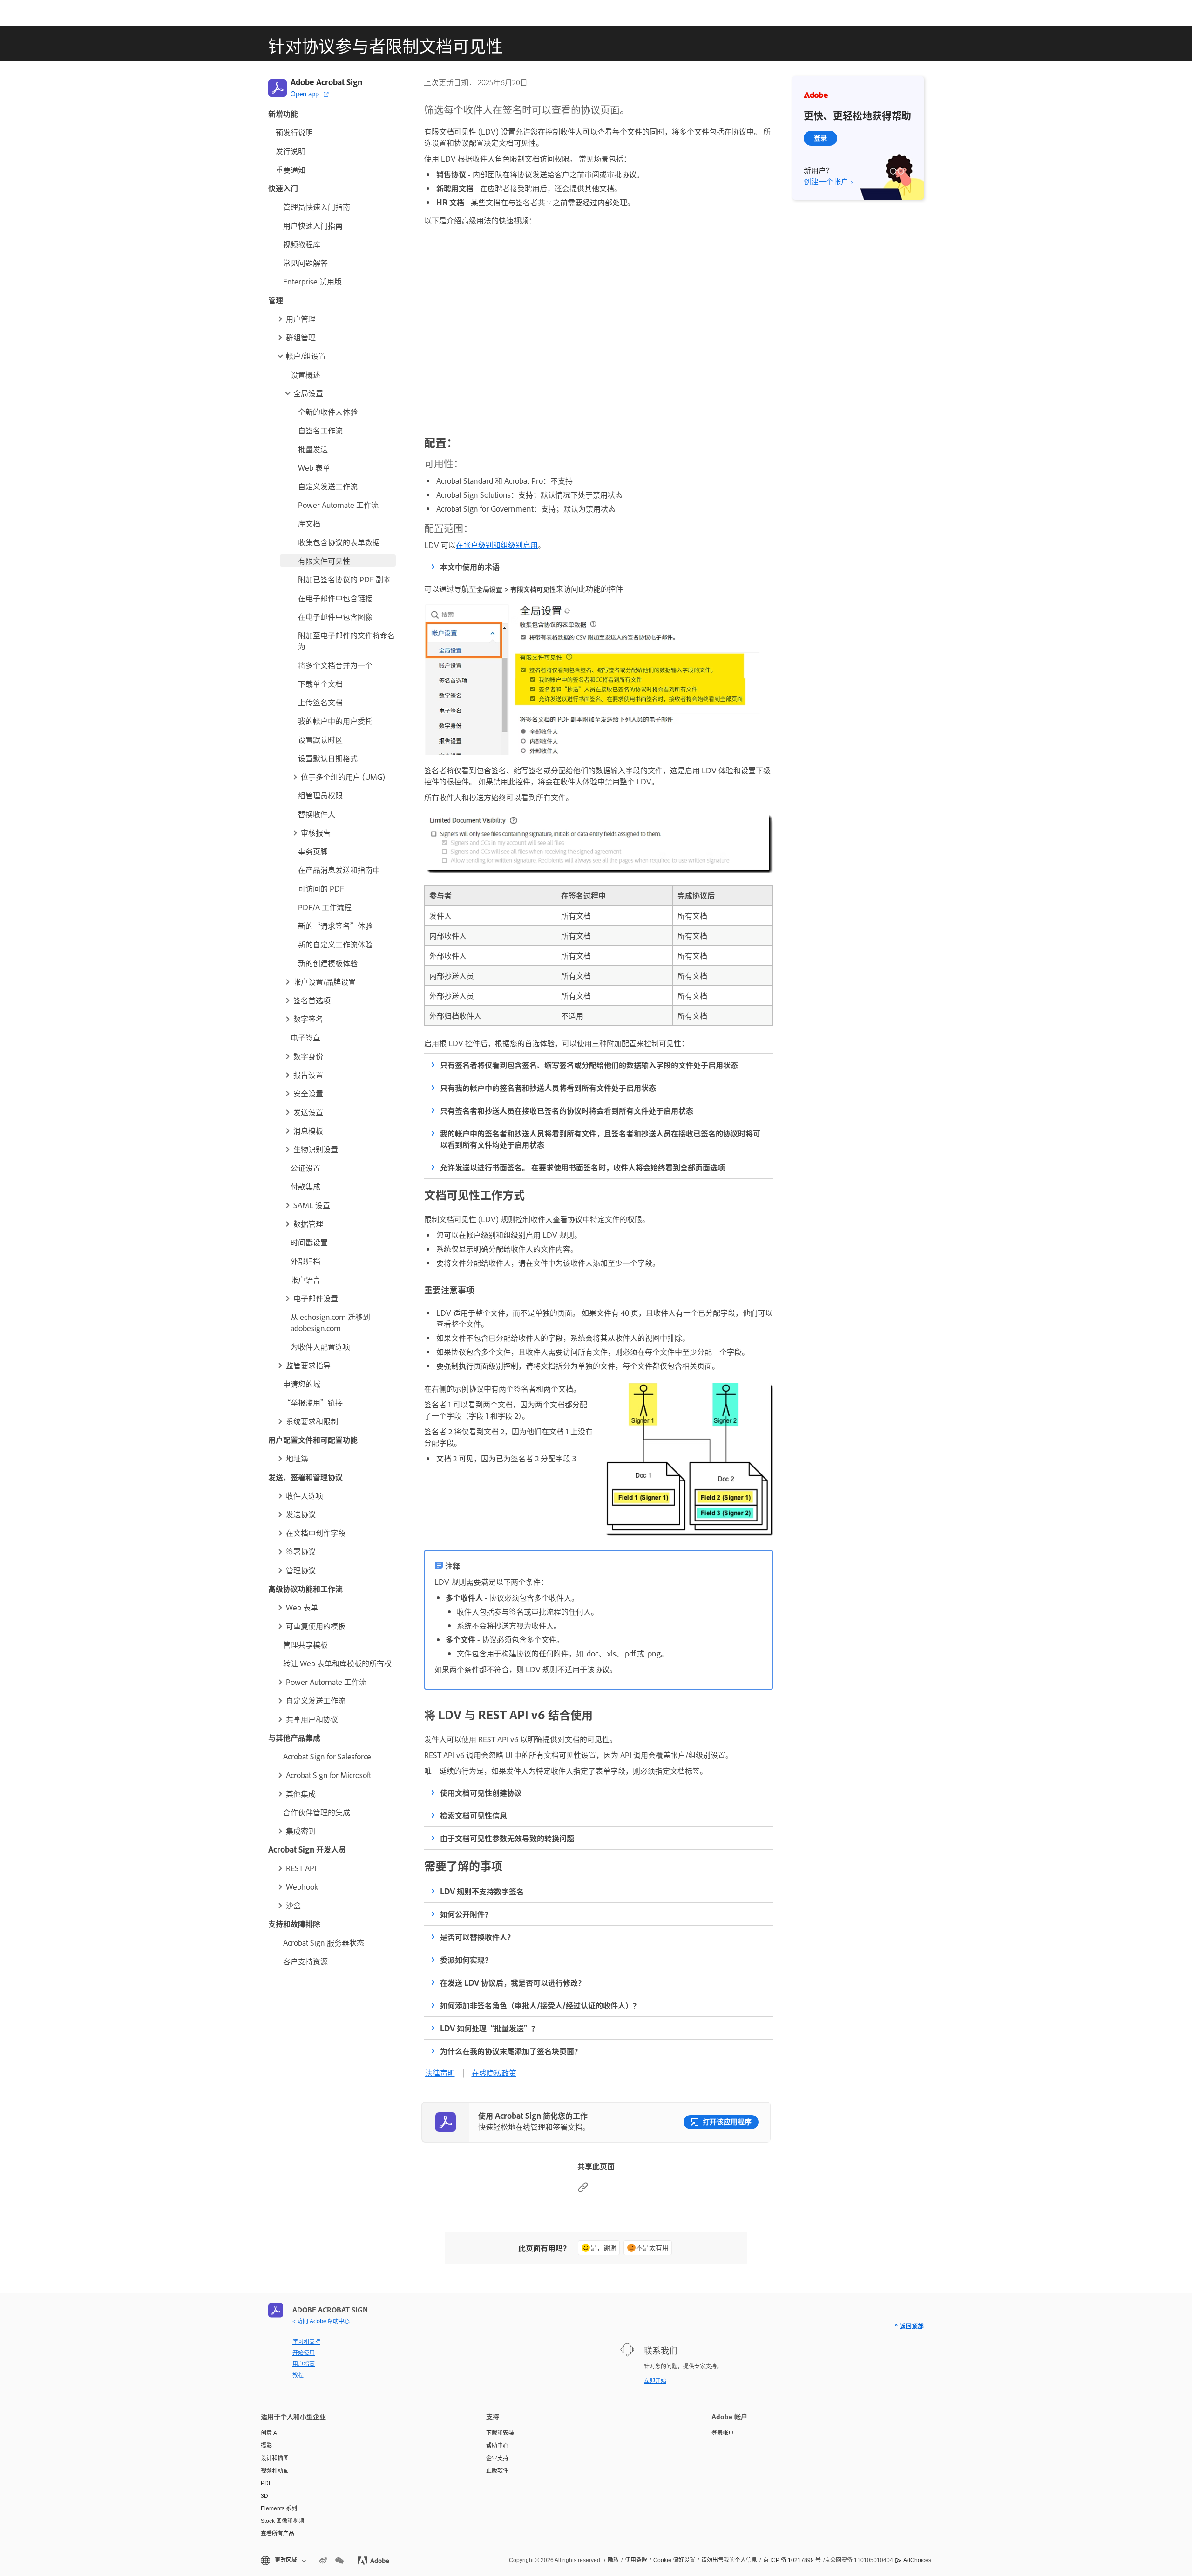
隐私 (613, 2560)
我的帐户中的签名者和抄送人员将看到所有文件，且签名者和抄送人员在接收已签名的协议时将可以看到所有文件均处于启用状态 (600, 1139)
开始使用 (304, 2353)
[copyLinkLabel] (583, 2190)
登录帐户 (723, 2433)
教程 (298, 2375)
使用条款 (636, 2560)
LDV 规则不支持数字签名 (482, 1891)
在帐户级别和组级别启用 (497, 545)
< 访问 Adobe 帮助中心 (321, 2321)
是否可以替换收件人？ (477, 1937)
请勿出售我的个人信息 (729, 2560)
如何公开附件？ (466, 1914)
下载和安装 (500, 2433)
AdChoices (917, 2560)
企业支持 (497, 2458)
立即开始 (655, 2380)
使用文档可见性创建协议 (481, 1792)
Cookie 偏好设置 (674, 2560)
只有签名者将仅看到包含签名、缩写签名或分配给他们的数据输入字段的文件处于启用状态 (589, 1065)
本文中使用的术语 (470, 567)
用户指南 (304, 2364)
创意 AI (270, 2433)
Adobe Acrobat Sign (326, 82)
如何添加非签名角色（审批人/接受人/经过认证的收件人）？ (540, 2005)
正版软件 (497, 2471)
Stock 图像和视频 (282, 2521)
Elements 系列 (279, 2508)
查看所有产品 (278, 2534)
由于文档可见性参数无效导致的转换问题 (507, 1838)
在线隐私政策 (494, 2073)
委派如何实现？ (466, 1960)
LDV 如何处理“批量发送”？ (489, 2028)
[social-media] (339, 2561)
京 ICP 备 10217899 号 (792, 2560)
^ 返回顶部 (909, 2326)
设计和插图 (275, 2458)
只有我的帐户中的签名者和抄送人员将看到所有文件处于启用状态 (548, 1088)
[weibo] (323, 2561)
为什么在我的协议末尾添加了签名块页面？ (511, 2051)
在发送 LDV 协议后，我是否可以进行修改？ (513, 1982)
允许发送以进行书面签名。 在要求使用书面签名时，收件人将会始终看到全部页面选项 (582, 1167)
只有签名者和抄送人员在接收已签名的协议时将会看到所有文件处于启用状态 (567, 1110)
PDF (266, 2483)
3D (264, 2496)
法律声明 (440, 2073)
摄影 (266, 2446)
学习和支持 (306, 2341)
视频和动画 (275, 2471)
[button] (336, 318)
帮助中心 (497, 2446)
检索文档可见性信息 (474, 1815)
